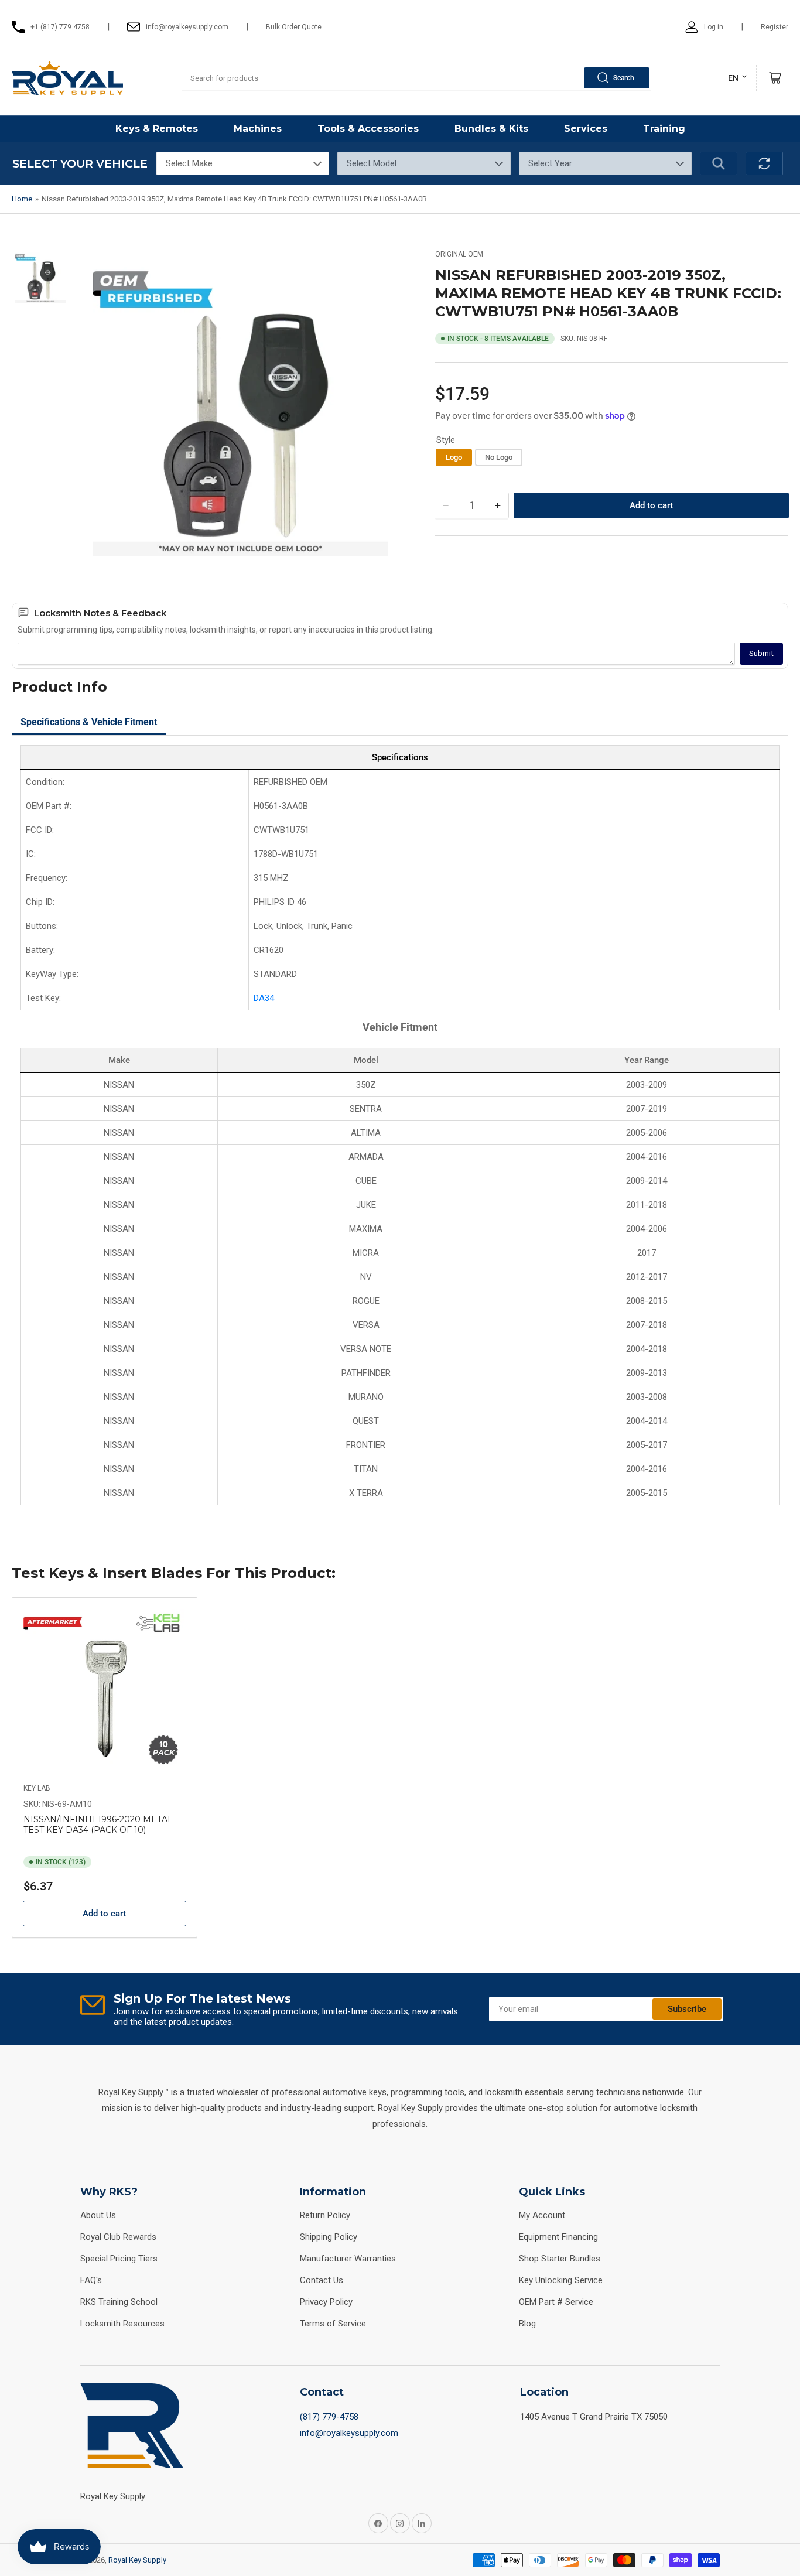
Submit (761, 653)
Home (22, 199)
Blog (527, 2324)
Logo (454, 457)
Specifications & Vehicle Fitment (89, 722)
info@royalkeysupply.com (349, 2433)
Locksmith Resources (122, 2324)
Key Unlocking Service (561, 2280)
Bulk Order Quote (294, 27)
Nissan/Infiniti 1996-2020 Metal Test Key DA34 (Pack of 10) (98, 1825)
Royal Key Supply (137, 2560)
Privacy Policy (326, 2302)
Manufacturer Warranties (348, 2259)
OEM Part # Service (556, 2302)
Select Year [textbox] (550, 163)
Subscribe (687, 2009)
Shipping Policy (329, 2237)
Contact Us (322, 2280)
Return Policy (325, 2215)
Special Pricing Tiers (119, 2259)
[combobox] (416, 78)
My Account (542, 2215)
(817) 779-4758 (329, 2417)
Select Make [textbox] (189, 163)
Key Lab (37, 1788)
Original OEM (459, 254)
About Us (98, 2215)
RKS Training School (119, 2302)
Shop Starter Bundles (560, 2259)
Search (624, 78)
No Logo (499, 457)
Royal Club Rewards (118, 2237)
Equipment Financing (558, 2237)
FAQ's (91, 2280)
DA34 (264, 998)
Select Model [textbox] (372, 163)
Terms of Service (333, 2324)
